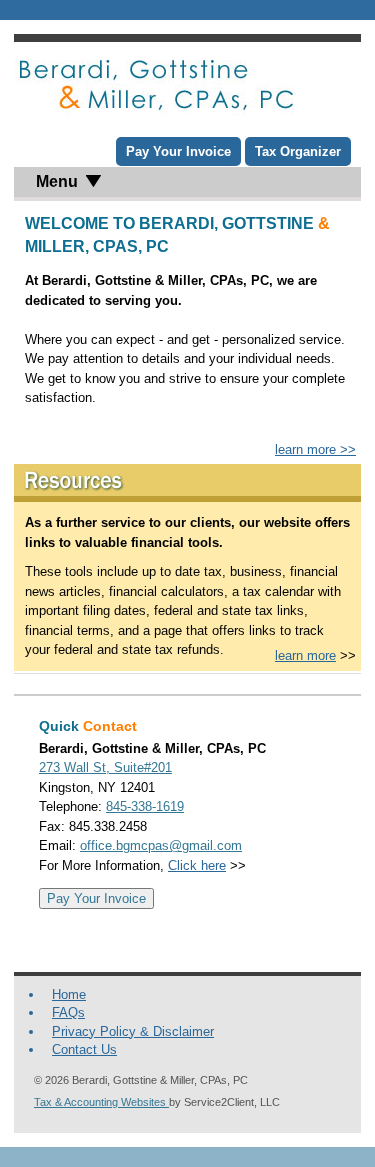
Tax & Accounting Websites (101, 1102)
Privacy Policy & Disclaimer (133, 1031)
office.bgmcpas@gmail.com (161, 845)
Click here (197, 865)
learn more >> (315, 449)
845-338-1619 (145, 806)
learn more (305, 655)
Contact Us (84, 1049)
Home (69, 994)
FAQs (68, 1012)
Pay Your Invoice (178, 151)
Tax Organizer (298, 151)
